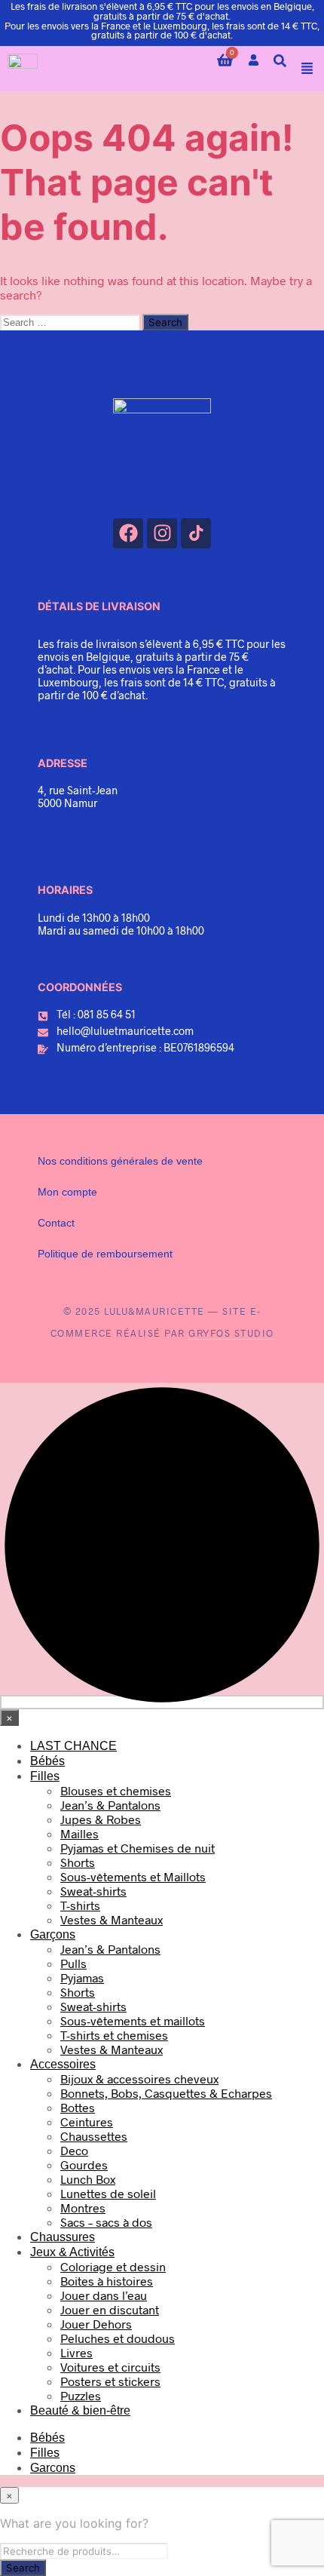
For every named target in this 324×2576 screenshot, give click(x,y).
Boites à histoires (107, 2281)
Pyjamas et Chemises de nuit (138, 1848)
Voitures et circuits (110, 2367)
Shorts (78, 1862)
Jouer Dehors (96, 2324)
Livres (76, 2352)
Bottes (78, 2107)
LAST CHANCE (73, 1746)
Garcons (53, 2468)
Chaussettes (94, 2136)
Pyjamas (82, 1977)
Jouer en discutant (110, 2309)
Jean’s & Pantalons (110, 1805)
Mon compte (67, 1192)
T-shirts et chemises (114, 2035)
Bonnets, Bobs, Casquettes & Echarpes (166, 2093)
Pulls (73, 1963)
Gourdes (84, 2165)
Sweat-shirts (93, 1891)
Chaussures (63, 2237)
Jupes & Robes (101, 1819)
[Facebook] (128, 533)
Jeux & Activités (72, 2252)
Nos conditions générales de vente (120, 1161)
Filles (45, 1776)
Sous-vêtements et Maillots (133, 1876)
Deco (74, 2150)
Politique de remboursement (105, 1254)
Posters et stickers (110, 2381)
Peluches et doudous (118, 2338)
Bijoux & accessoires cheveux (139, 2079)
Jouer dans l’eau (104, 2295)
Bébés (47, 1761)
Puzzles (81, 2395)
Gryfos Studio (231, 1333)
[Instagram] (162, 533)
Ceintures (87, 2122)
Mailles (79, 1833)
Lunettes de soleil (108, 2193)
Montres (83, 2208)
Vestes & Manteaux (112, 1919)
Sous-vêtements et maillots (133, 2020)
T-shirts (80, 1905)
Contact (56, 1223)
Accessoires (63, 2064)
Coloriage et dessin (113, 2266)
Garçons (53, 1934)
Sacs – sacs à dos (106, 2222)
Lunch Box (88, 2179)
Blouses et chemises (116, 1790)
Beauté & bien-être (80, 2410)
